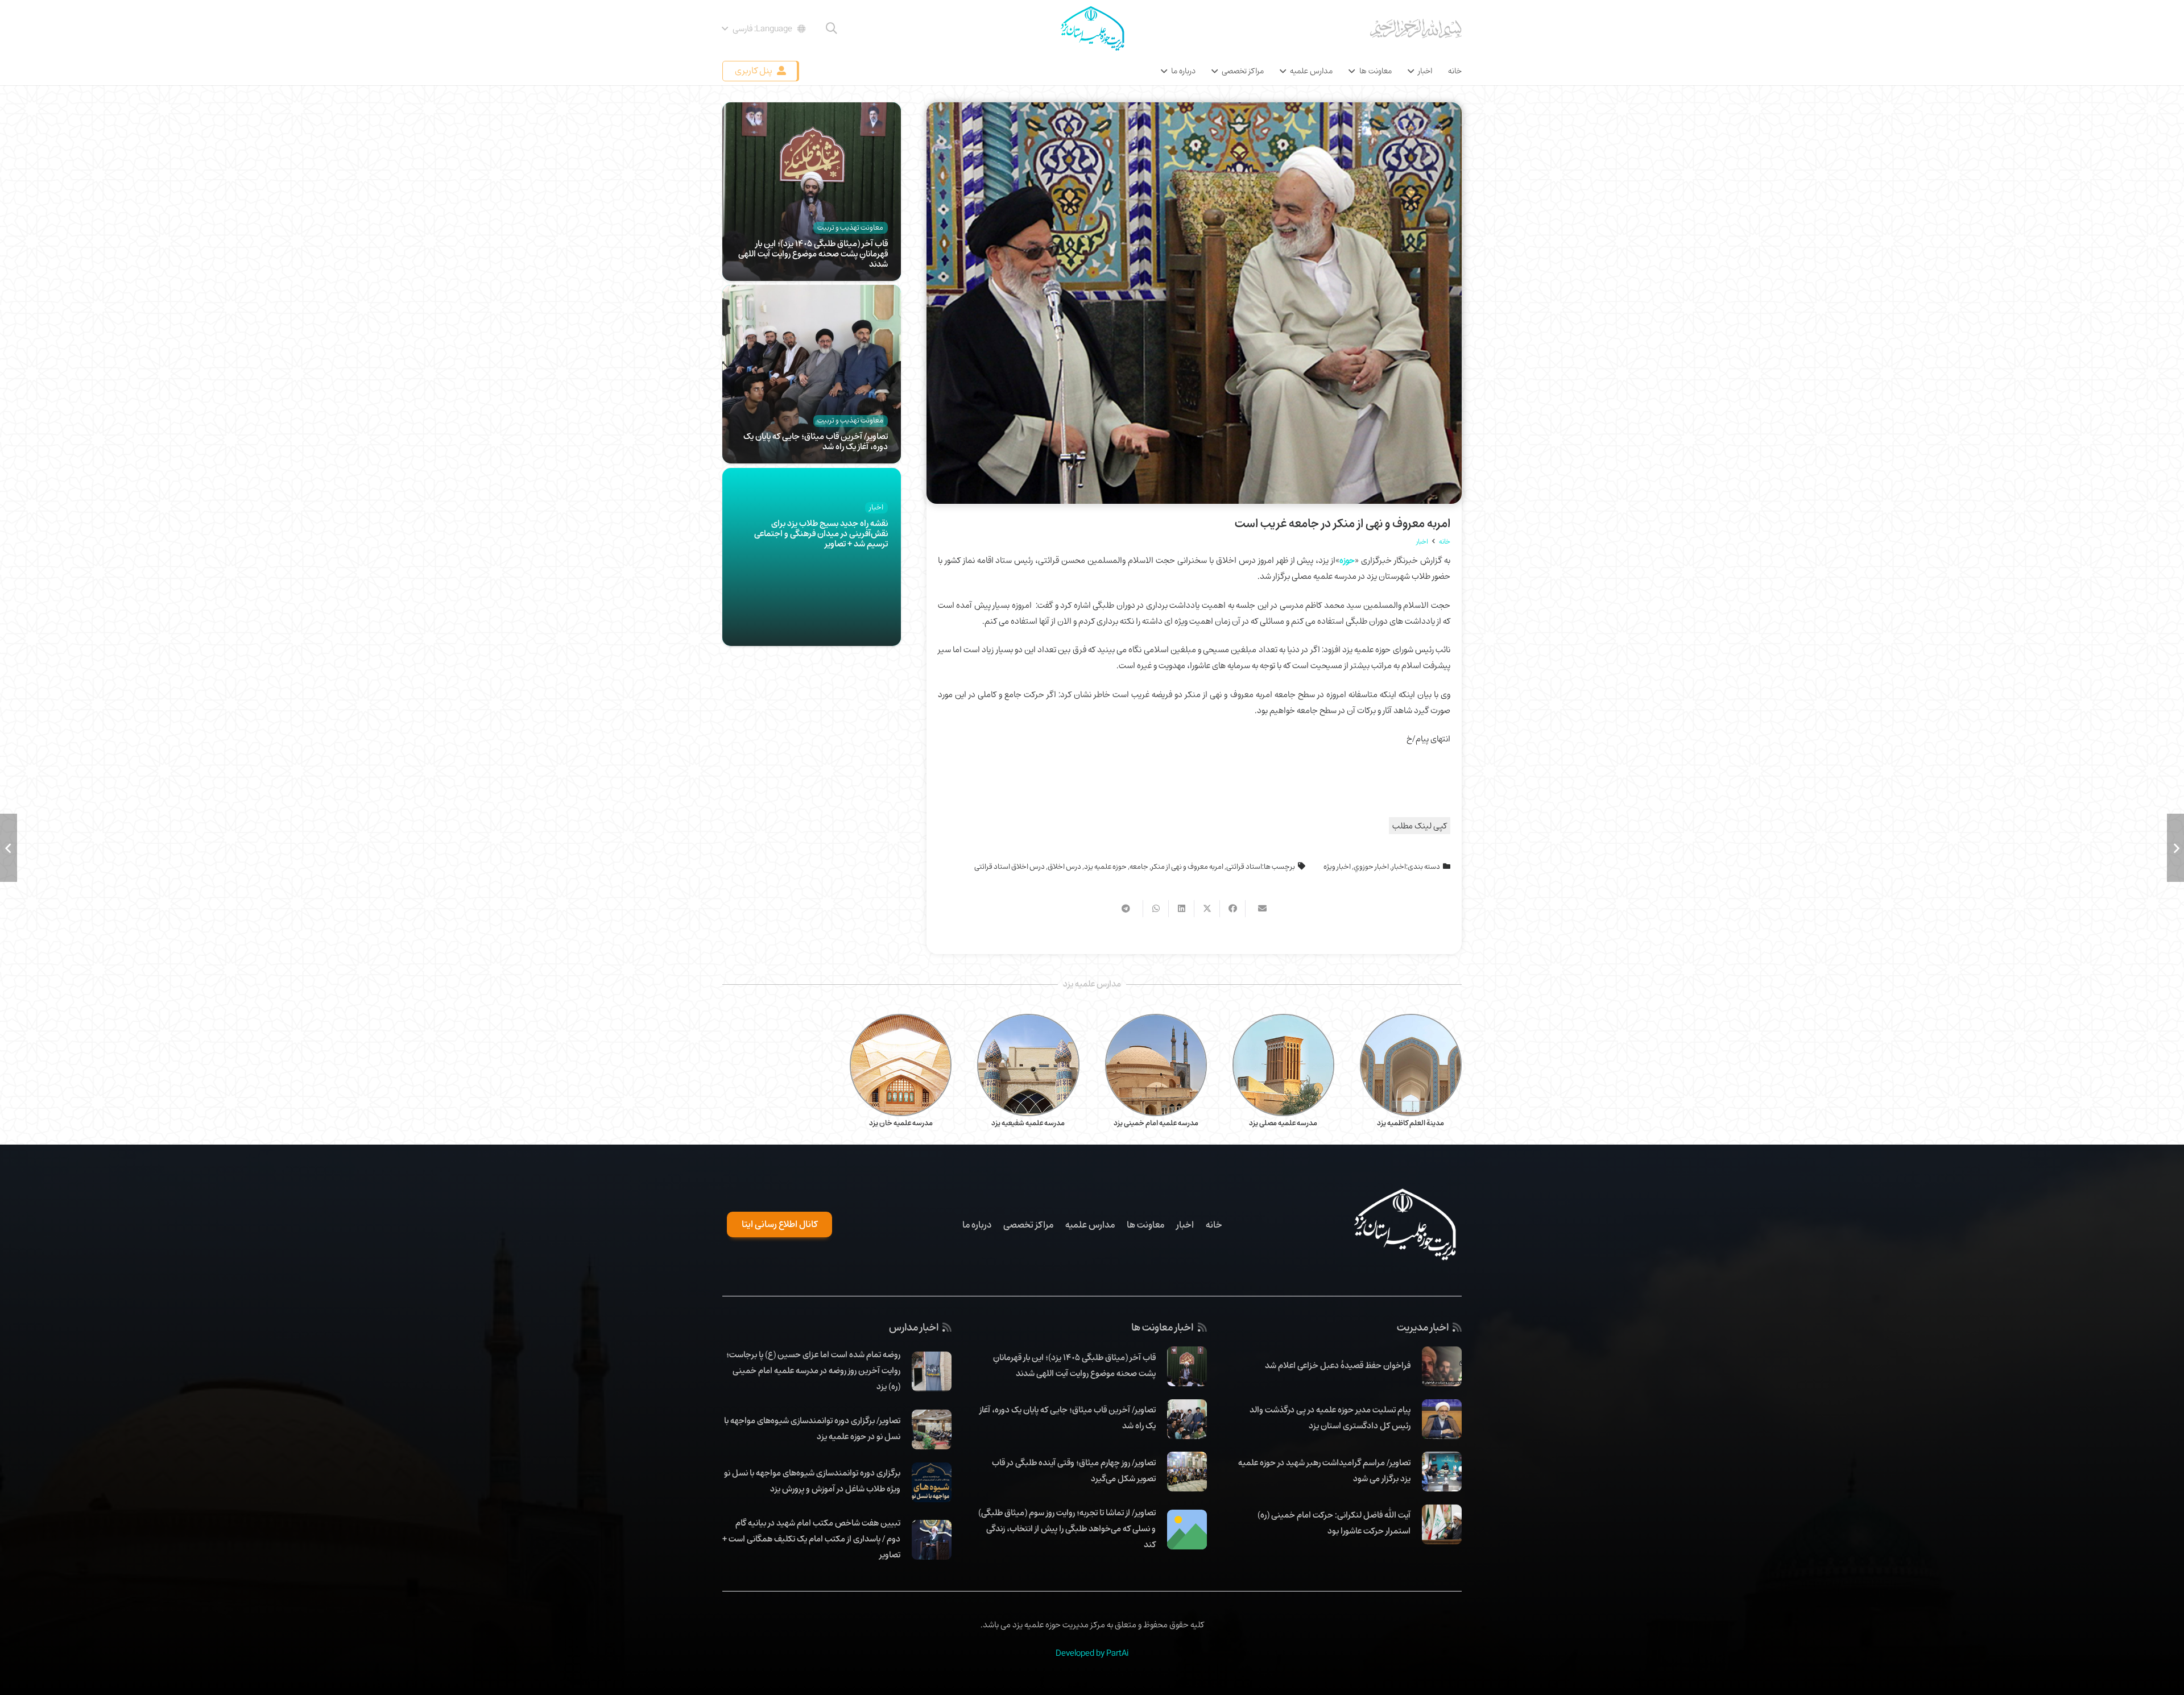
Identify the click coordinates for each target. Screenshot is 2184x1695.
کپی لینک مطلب (1420, 826)
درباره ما (977, 1225)
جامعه (1139, 867)
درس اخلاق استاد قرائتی (1010, 867)
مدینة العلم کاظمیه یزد (1410, 1123)
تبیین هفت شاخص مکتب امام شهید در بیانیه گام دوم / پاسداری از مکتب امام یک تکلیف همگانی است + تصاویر (811, 1539)
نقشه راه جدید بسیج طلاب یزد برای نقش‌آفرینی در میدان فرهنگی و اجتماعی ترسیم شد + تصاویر (821, 533)
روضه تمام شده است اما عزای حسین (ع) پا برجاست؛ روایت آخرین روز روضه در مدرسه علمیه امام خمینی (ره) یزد (813, 1370)
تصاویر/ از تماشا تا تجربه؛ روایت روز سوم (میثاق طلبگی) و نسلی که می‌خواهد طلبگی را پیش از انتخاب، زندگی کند (1067, 1528)
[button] (832, 28)
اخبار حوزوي (1371, 867)
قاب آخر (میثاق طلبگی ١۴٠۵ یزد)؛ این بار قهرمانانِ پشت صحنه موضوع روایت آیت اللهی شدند (813, 254)
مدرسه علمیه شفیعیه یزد (1028, 1123)
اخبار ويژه (1337, 867)
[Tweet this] (1207, 909)
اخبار (1399, 867)
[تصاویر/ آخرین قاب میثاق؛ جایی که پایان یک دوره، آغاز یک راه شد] (812, 293)
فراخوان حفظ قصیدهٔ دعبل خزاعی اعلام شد (1338, 1365)
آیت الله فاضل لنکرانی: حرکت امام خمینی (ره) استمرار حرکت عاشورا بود (1334, 1523)
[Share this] (1232, 909)
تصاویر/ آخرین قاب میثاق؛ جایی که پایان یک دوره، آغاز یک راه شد (816, 441)
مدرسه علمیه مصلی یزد (1283, 1123)
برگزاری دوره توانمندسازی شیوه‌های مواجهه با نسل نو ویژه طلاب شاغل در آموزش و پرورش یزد (812, 1481)
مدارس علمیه (1090, 1225)
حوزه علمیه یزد (1105, 867)
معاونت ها (1145, 1225)
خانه (1214, 1225)
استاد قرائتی (1244, 867)
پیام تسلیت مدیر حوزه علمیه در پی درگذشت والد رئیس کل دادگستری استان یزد (1330, 1418)
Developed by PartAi (1092, 1653)
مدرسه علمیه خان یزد (901, 1123)
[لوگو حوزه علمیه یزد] (1092, 28)
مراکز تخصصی (1028, 1225)
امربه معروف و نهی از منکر (1187, 867)
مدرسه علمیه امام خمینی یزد (1156, 1123)
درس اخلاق (1064, 867)
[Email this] (1258, 909)
